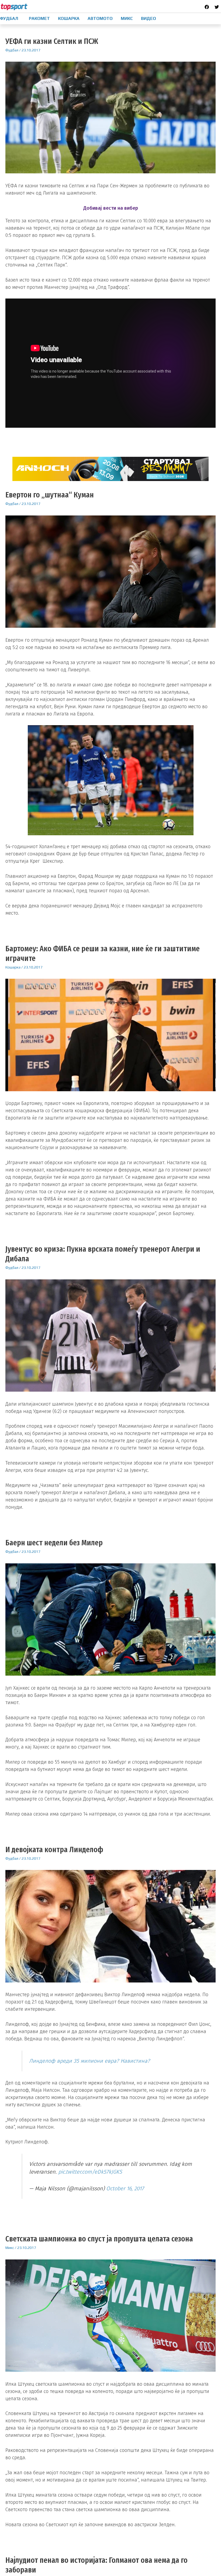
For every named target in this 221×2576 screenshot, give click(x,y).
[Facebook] (207, 7)
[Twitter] (217, 7)
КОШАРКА (69, 18)
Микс (10, 2248)
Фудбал (12, 50)
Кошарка (13, 967)
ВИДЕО (149, 18)
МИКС (127, 18)
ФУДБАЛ (9, 18)
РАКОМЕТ (39, 18)
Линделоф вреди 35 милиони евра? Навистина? (89, 2061)
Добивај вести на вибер (111, 208)
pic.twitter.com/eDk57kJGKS (90, 2172)
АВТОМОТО (100, 18)
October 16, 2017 (125, 2188)
